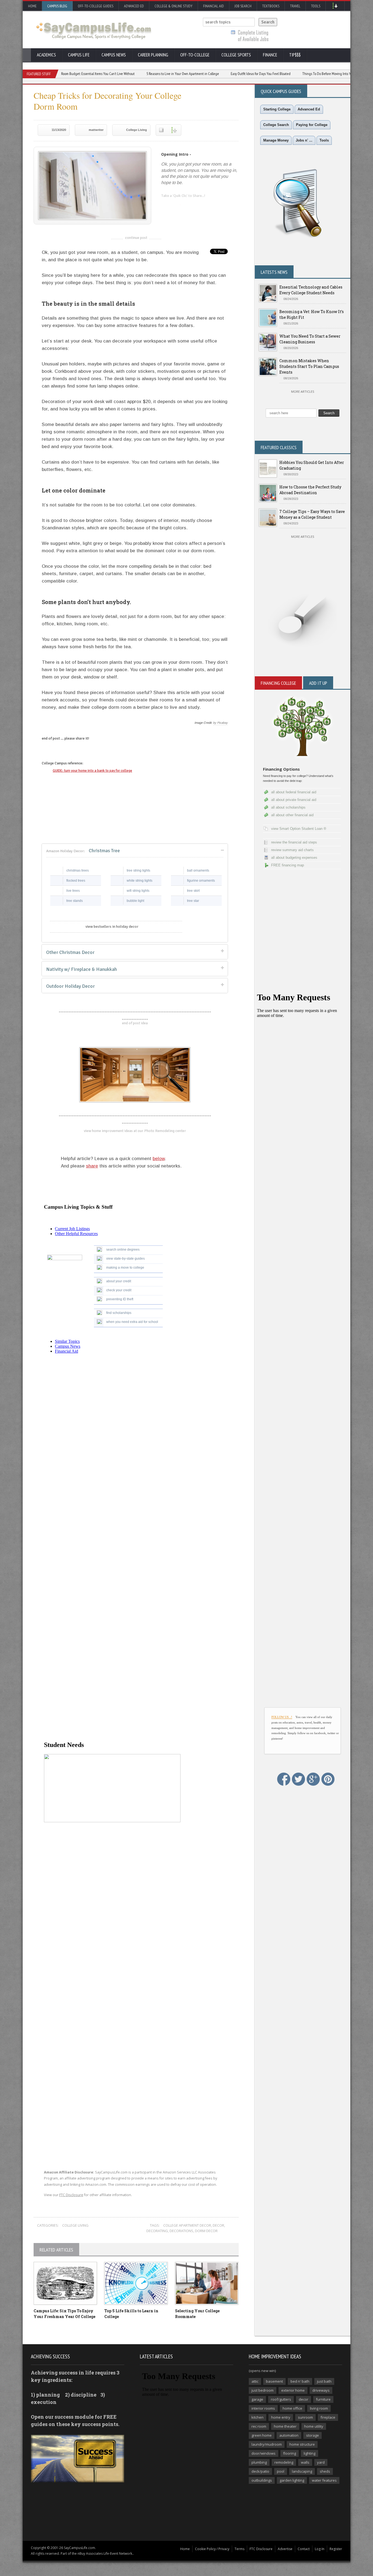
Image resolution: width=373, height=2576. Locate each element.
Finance (270, 55)
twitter (176, 206)
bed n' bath (300, 2381)
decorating (157, 2231)
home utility (314, 2426)
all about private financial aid (294, 800)
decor (218, 2225)
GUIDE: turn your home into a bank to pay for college (92, 771)
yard (321, 2462)
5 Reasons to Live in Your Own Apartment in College (123, 74)
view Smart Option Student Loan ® (299, 829)
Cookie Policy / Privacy (212, 2549)
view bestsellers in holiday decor (112, 927)
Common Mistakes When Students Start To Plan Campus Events (309, 366)
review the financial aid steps (294, 842)
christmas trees (78, 870)
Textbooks (271, 6)
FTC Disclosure (71, 2195)
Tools (316, 6)
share (92, 1166)
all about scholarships (288, 807)
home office (292, 2408)
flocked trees (76, 881)
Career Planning (153, 55)
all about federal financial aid (294, 792)
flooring (290, 2453)
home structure (302, 2444)
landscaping (302, 2471)
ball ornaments (198, 870)
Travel (295, 6)
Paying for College (312, 125)
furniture (323, 2399)
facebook (187, 206)
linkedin (165, 206)
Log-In (320, 2549)
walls (305, 2462)
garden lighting (292, 2480)
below (159, 1159)
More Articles (303, 391)
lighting (310, 2453)
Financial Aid (214, 6)
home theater (285, 2426)
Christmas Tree (83, 851)
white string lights (140, 881)
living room (319, 2408)
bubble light (135, 901)
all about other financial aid (292, 815)
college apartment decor (187, 2225)
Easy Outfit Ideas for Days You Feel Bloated (201, 74)
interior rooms (263, 2408)
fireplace (328, 2417)
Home (32, 6)
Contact (304, 2549)
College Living (137, 130)
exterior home (293, 2390)
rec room (259, 2426)
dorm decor (206, 2231)
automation (289, 2435)
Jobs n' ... (304, 140)
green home (262, 2435)
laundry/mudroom (267, 2444)
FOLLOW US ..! (282, 1717)
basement (274, 2381)
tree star (193, 901)
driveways (321, 2390)
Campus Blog (57, 6)
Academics (46, 55)
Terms (239, 2549)
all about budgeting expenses (294, 858)
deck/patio (260, 2471)
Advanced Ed (134, 6)
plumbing (259, 2462)
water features (324, 2480)
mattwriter (96, 130)
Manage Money (276, 140)
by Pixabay (220, 723)
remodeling (284, 2462)
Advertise (285, 2549)
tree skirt (193, 891)
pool (281, 2471)
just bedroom (263, 2390)
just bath (324, 2381)
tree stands (75, 901)
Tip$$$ (295, 55)
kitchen (257, 2417)
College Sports (236, 55)
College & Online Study (174, 6)
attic (255, 2381)
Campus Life (79, 55)
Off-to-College (195, 55)
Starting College (277, 109)
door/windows (264, 2453)
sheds (325, 2471)
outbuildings (262, 2480)
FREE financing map (288, 865)
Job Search (243, 6)
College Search (276, 125)
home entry (281, 2417)
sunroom (305, 2417)
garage (257, 2399)
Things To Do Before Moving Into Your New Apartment (281, 74)
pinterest (198, 206)
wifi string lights (138, 891)
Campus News (114, 55)
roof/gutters (281, 2399)
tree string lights (138, 870)
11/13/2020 (59, 130)
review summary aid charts (292, 850)
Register (336, 2549)
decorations (181, 2231)
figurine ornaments (201, 881)
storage (313, 2435)
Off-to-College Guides (96, 6)
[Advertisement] (136, 2047)
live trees (73, 891)
